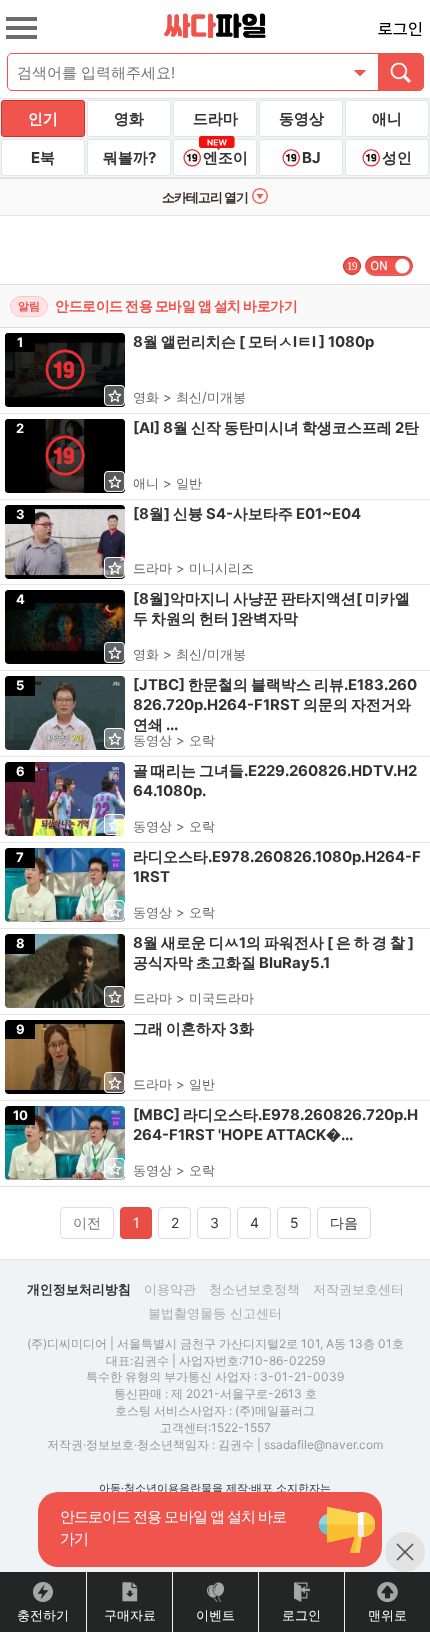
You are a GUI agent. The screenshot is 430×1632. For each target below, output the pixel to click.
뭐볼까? (129, 157)
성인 (397, 157)
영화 (129, 118)
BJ (311, 157)
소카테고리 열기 (205, 197)
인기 (43, 118)
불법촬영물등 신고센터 (215, 1313)
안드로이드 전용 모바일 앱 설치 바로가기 (176, 305)
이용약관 (170, 1289)
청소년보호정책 (254, 1289)
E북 (43, 157)
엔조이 (225, 157)
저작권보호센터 (358, 1289)
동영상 (301, 118)
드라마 (215, 118)
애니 (387, 118)
